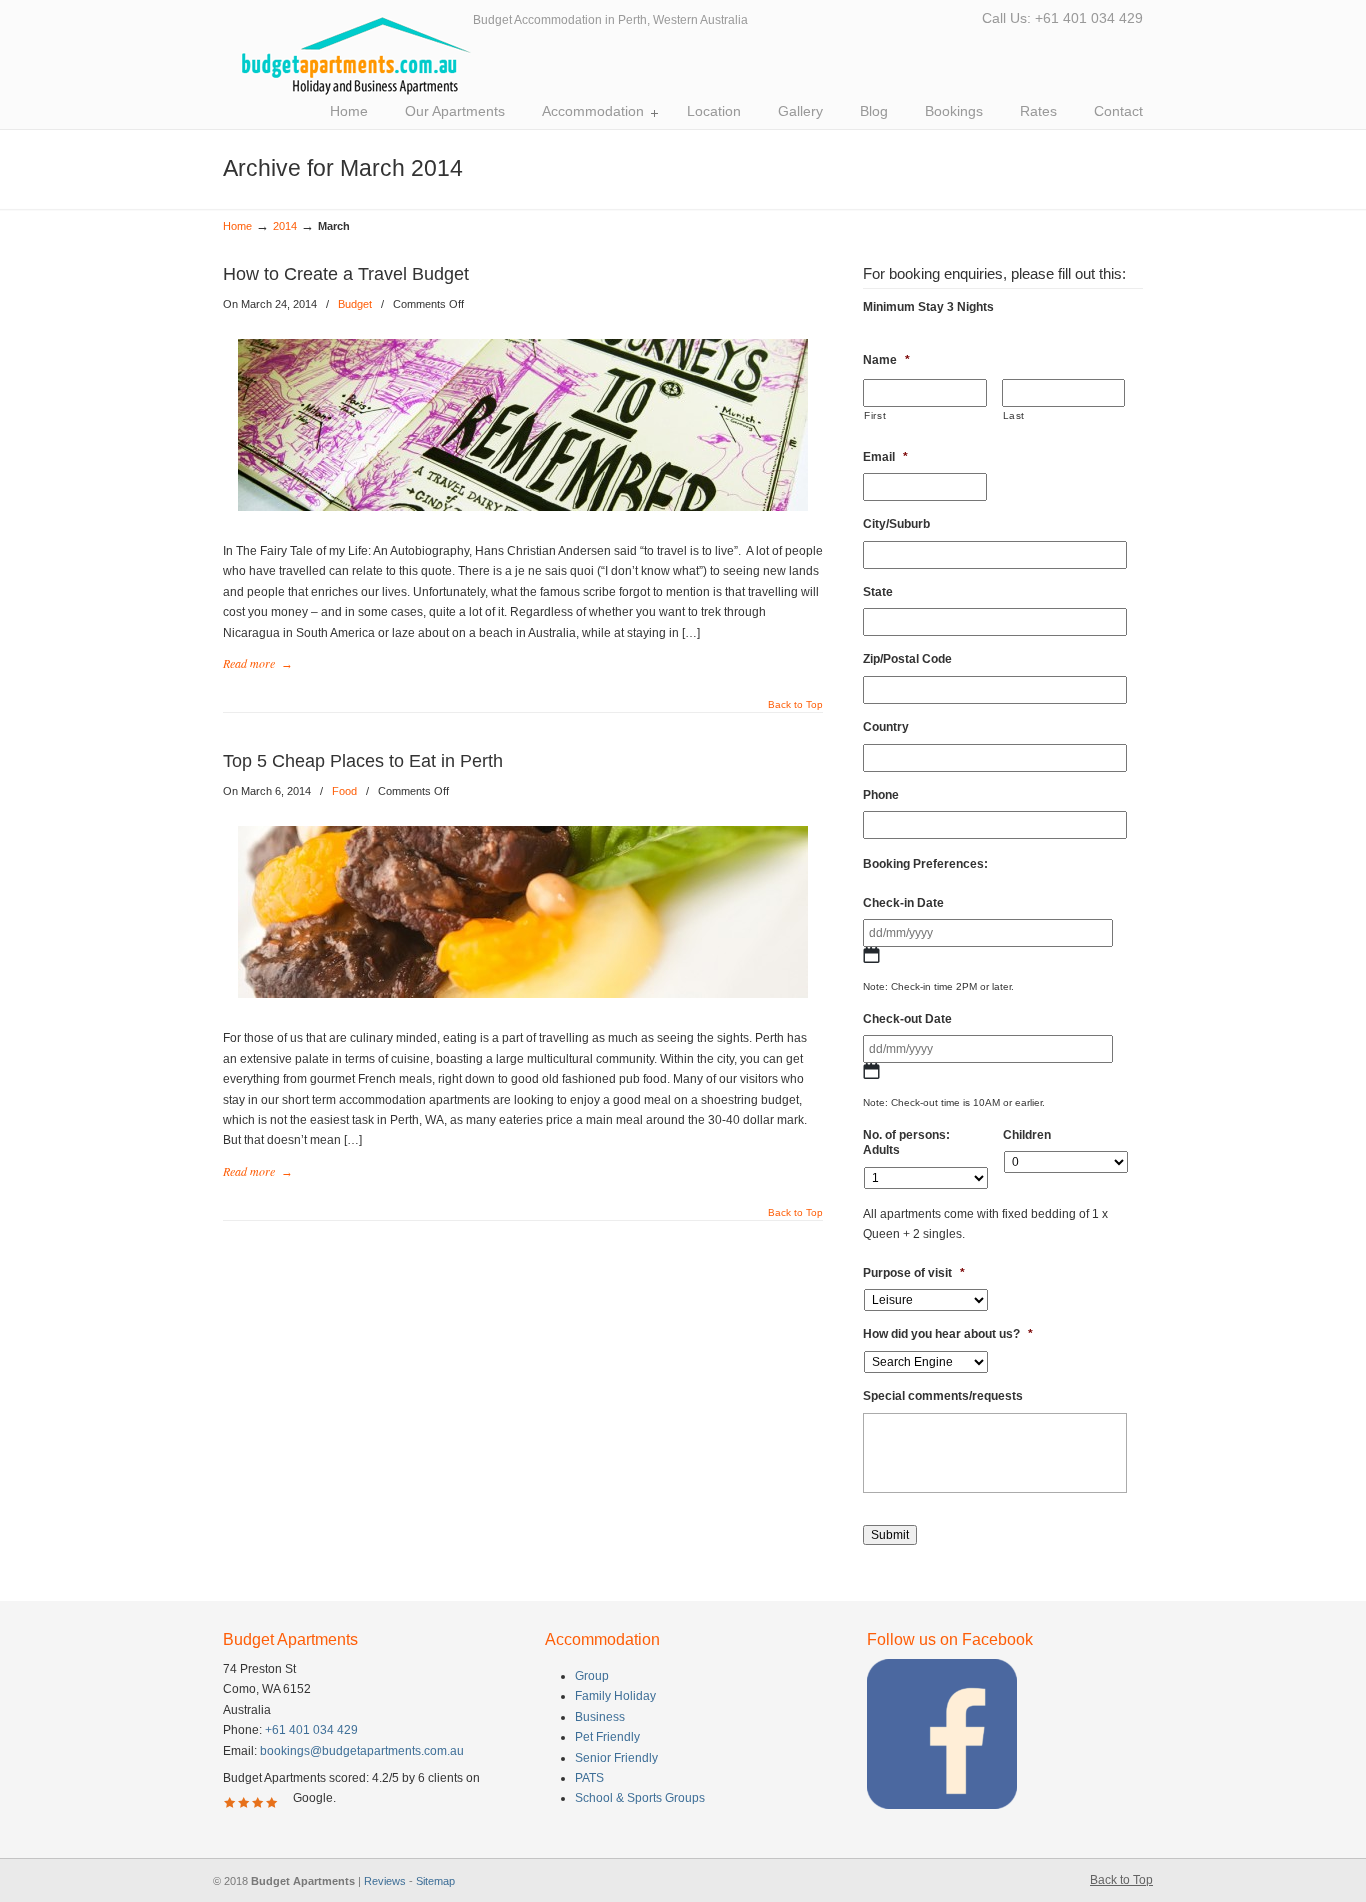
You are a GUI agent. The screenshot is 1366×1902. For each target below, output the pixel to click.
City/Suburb (896, 524)
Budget (355, 304)
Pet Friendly (607, 1737)
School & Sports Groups (640, 1798)
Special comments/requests (943, 1396)
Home (237, 226)
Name (886, 360)
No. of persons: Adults (906, 1143)
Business (600, 1717)
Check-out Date (907, 1019)
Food (344, 791)
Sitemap (435, 1881)
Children (1027, 1135)
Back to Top (795, 705)
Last (1014, 415)
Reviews (385, 1881)
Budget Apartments (348, 57)
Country (886, 727)
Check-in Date (903, 903)
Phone (881, 795)
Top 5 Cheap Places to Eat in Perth (363, 761)
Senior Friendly (616, 1758)
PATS (589, 1778)
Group (592, 1676)
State (878, 592)
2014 (285, 226)
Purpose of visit (914, 1273)
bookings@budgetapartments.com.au (362, 1751)
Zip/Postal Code (907, 659)
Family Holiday (615, 1696)
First (875, 415)
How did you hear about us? (948, 1334)
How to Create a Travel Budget (346, 274)
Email (885, 457)
